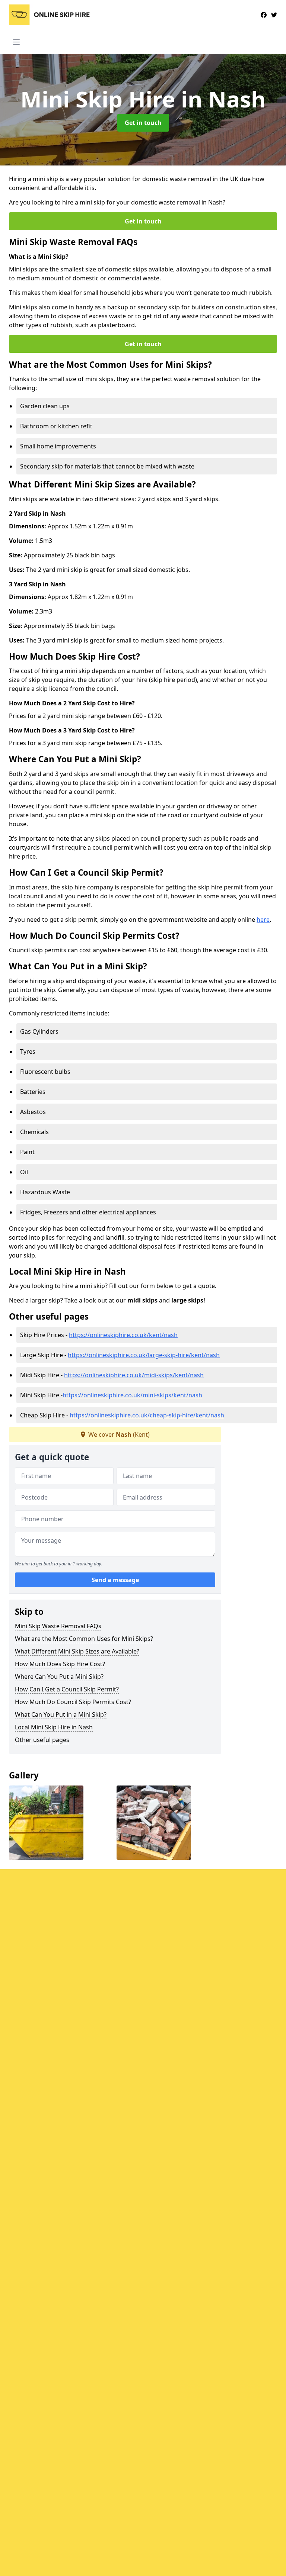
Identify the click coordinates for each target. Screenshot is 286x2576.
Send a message (115, 1580)
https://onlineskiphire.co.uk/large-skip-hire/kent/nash (144, 1355)
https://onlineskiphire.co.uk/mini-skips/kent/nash (132, 1395)
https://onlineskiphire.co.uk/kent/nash (123, 1335)
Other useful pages (42, 1740)
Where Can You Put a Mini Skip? (59, 1677)
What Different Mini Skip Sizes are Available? (77, 1651)
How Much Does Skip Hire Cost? (60, 1664)
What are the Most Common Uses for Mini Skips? (84, 1639)
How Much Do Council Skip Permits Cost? (73, 1702)
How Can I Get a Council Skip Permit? (67, 1689)
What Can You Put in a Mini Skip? (61, 1714)
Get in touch (143, 123)
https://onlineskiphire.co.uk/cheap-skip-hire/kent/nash (147, 1415)
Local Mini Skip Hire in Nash (54, 1727)
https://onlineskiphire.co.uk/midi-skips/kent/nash (134, 1375)
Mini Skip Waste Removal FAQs (58, 1626)
